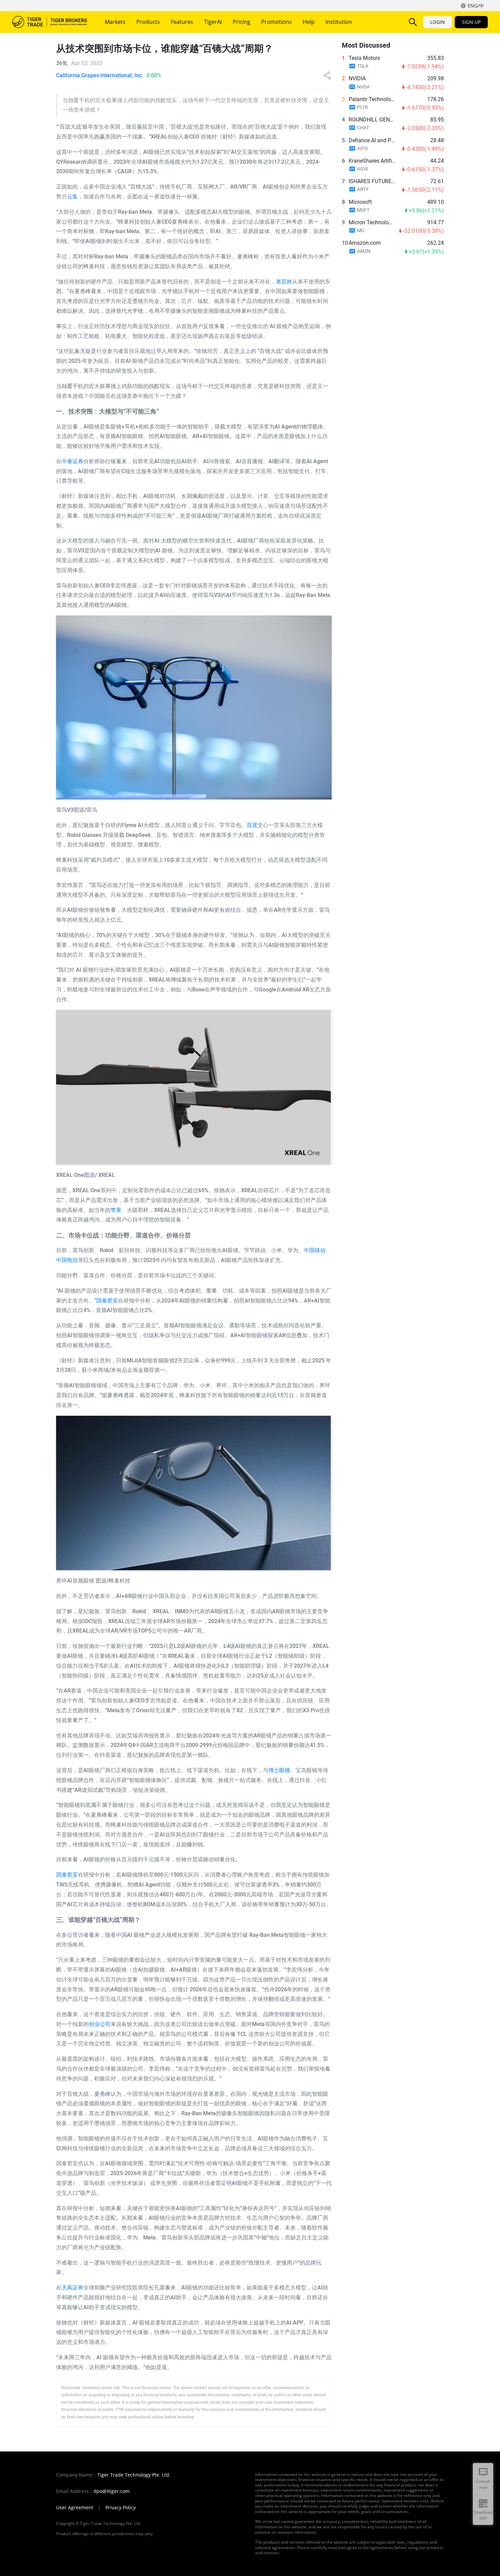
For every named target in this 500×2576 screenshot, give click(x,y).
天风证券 (72, 2288)
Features (182, 22)
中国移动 (315, 1250)
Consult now (483, 2484)
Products (148, 22)
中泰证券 (72, 461)
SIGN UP (471, 22)
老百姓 (284, 282)
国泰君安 (107, 1301)
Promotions (277, 22)
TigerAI (213, 22)
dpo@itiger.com (112, 2491)
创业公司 (100, 2024)
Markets (115, 22)
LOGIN (438, 22)
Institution (339, 22)
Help (309, 22)
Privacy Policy (121, 2508)
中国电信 (67, 1260)
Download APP (483, 2515)
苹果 (116, 1210)
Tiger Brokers (50, 22)
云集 (72, 197)
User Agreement (75, 2508)
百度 (252, 825)
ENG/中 (476, 6)
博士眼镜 (279, 1770)
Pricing (241, 22)
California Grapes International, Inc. (100, 75)
